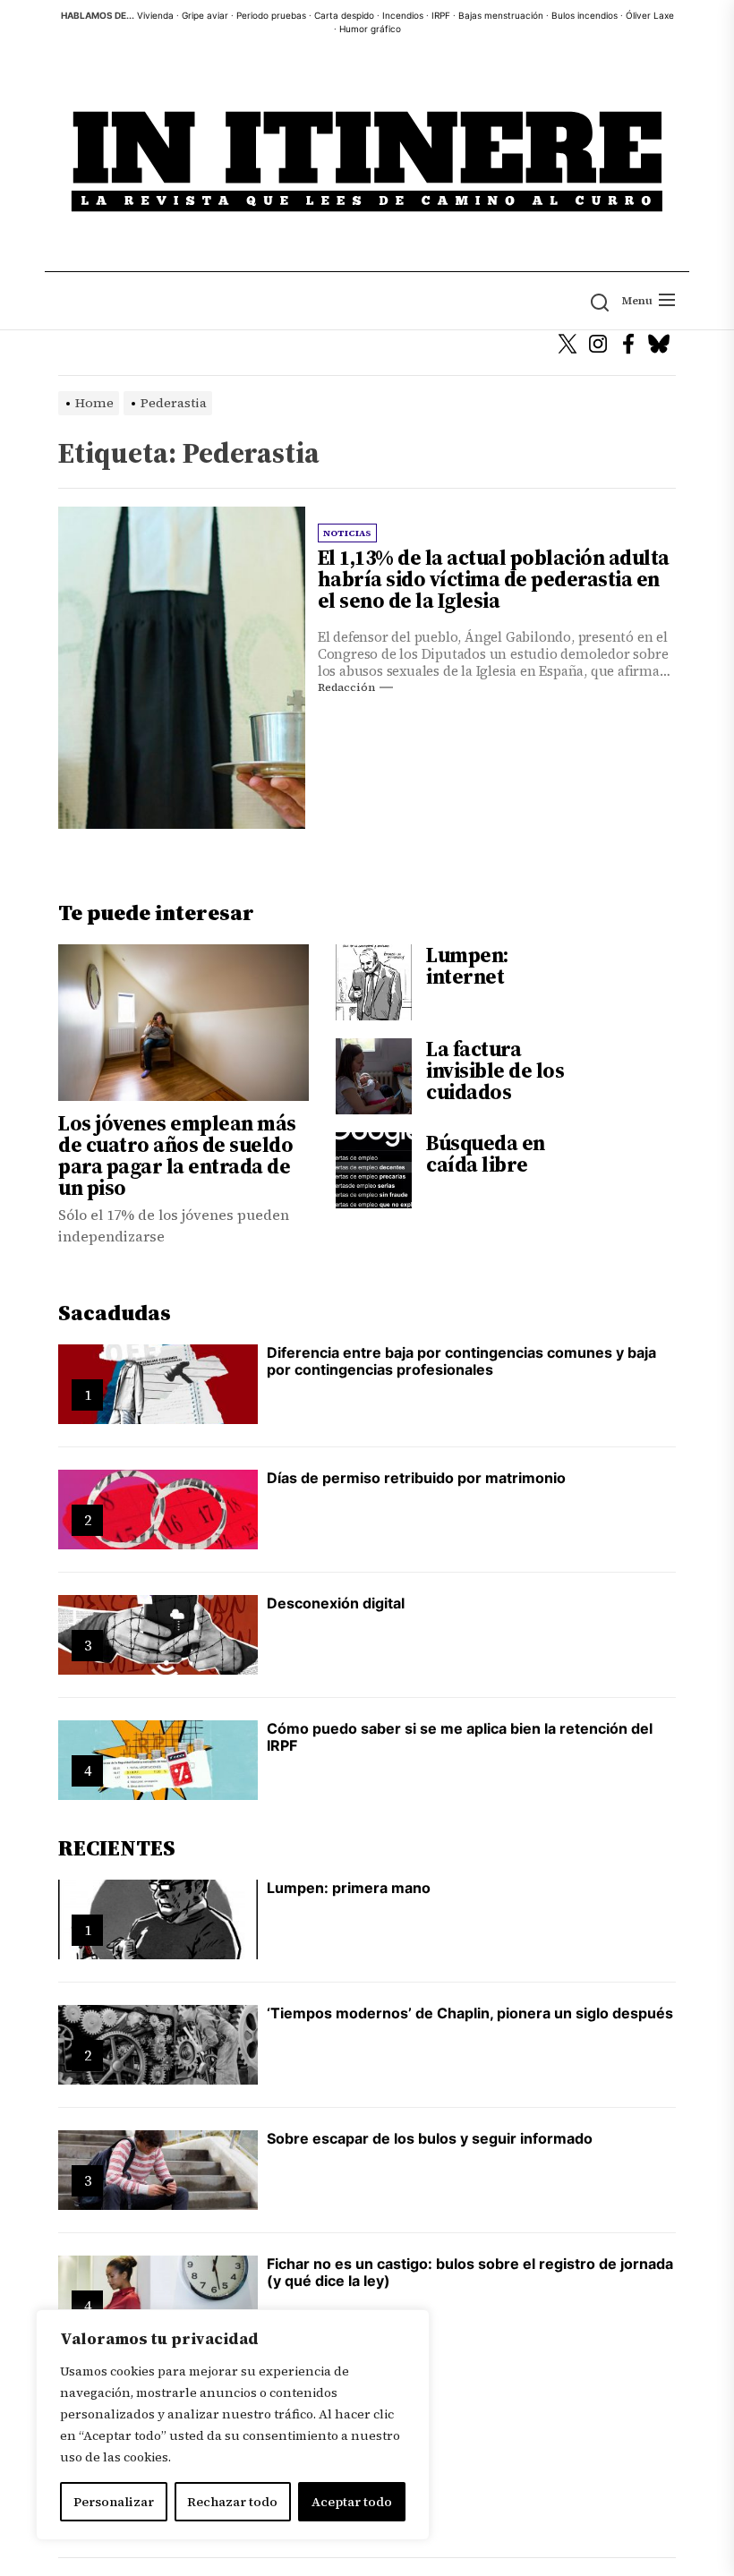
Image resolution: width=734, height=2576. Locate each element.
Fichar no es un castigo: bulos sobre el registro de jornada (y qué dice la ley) (470, 2272)
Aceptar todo (352, 2502)
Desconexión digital (336, 1603)
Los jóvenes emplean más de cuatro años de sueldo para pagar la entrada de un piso (177, 1156)
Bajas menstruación (501, 15)
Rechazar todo (232, 2502)
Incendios (403, 15)
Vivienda (155, 15)
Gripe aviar (205, 15)
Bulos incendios (585, 15)
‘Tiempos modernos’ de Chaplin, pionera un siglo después (470, 2013)
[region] (233, 2425)
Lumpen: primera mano (349, 1888)
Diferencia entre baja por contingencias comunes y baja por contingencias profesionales (461, 1361)
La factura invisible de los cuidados (495, 1070)
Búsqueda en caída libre (486, 1154)
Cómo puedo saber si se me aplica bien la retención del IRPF (460, 1737)
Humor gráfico (370, 29)
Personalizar (114, 2502)
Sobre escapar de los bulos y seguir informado (430, 2138)
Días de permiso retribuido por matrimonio (416, 1478)
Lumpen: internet (467, 966)
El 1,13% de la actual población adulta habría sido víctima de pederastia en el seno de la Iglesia (494, 579)
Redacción (346, 687)
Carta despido (344, 15)
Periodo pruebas (271, 15)
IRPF (441, 15)
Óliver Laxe (650, 15)
